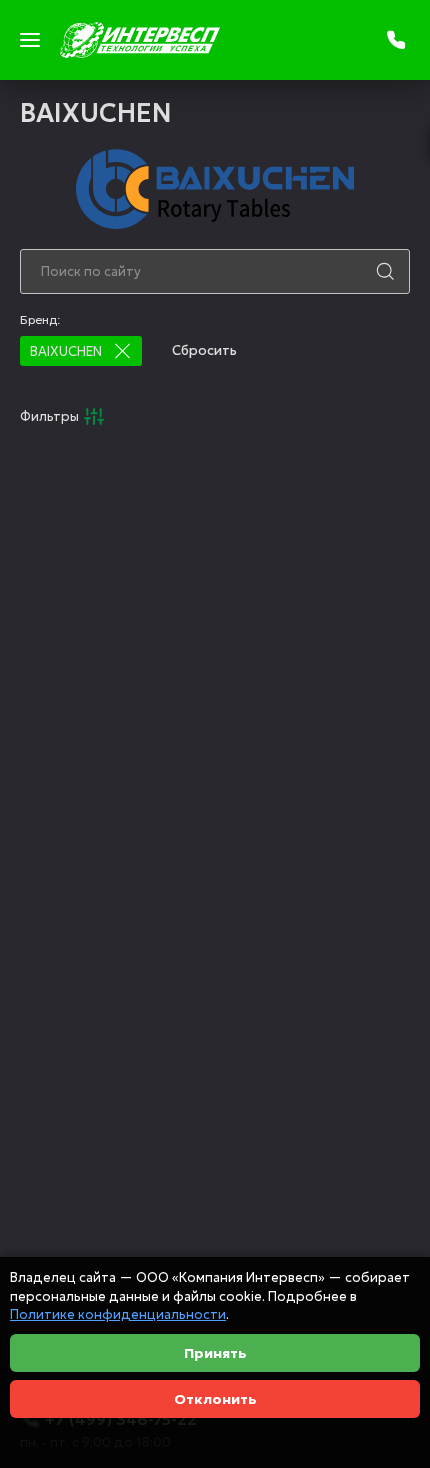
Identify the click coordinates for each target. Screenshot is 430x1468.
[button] (122, 351)
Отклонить (215, 1399)
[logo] (140, 40)
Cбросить (204, 350)
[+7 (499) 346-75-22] (398, 40)
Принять (215, 1353)
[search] (385, 271)
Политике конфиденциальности (118, 1314)
